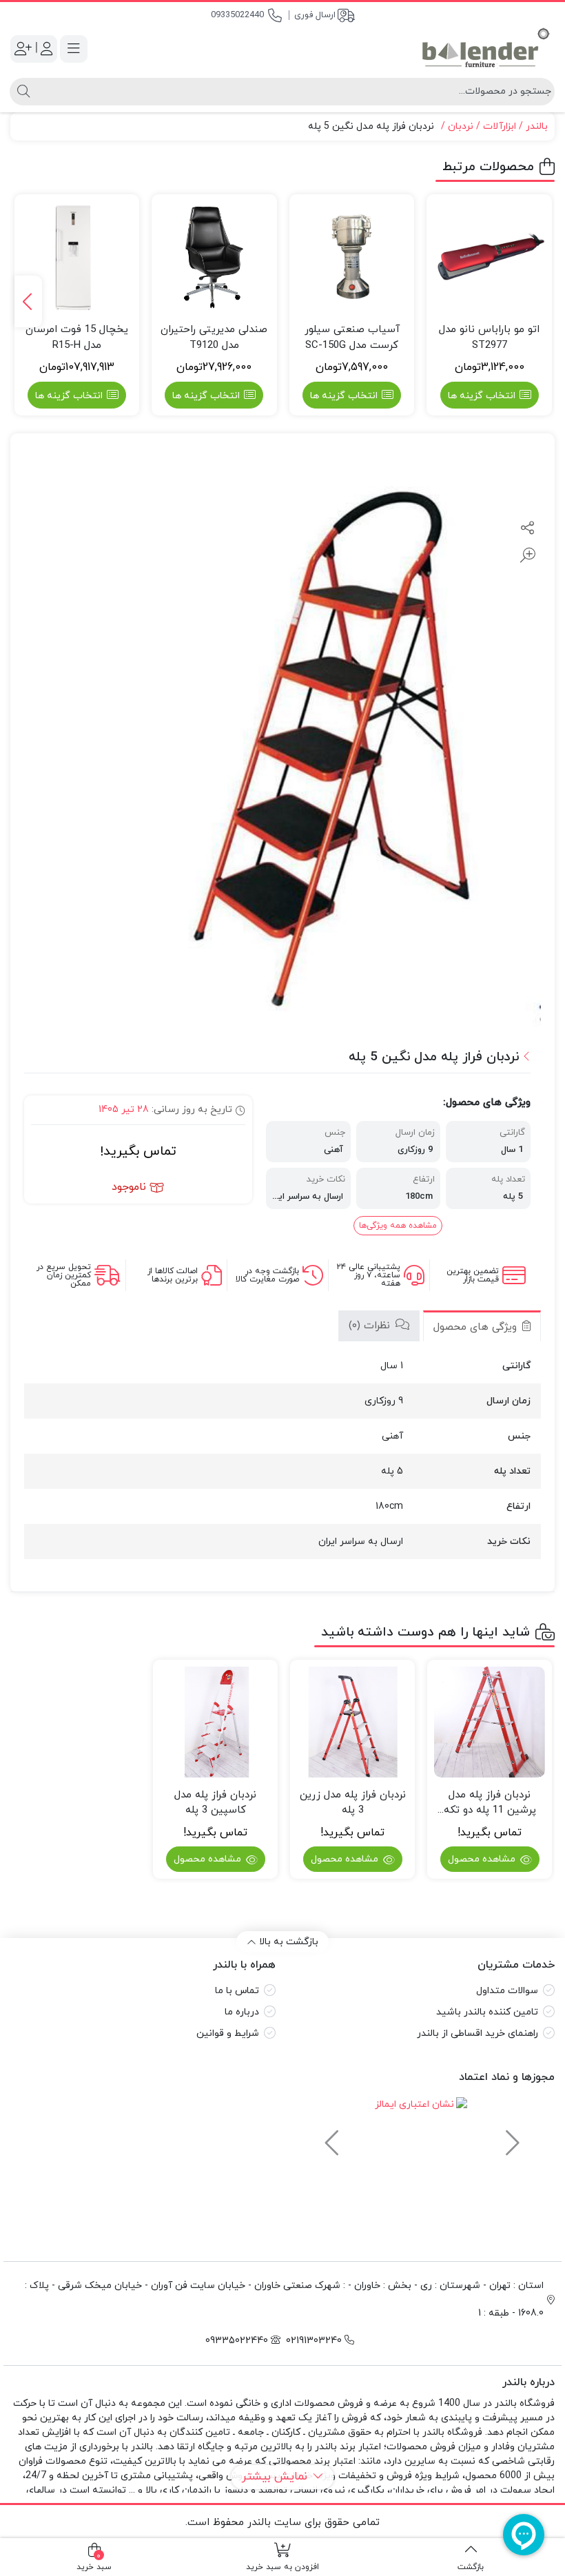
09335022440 (237, 15)
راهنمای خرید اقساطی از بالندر (477, 2033)
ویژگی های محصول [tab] (477, 1327)
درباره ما (242, 2012)
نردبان (461, 126)
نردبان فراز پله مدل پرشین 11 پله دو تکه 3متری (490, 1803)
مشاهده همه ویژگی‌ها (398, 1226)
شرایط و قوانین (228, 2033)
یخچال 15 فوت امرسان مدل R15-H (77, 338)
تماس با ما (237, 1991)
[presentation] (28, 301)
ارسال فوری (315, 15)
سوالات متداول (507, 1991)
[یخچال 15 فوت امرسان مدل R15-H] (77, 257)
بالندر (537, 126)
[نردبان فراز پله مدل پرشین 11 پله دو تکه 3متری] (490, 1722)
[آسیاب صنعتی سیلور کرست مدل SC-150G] (352, 257)
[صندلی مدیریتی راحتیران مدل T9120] (214, 257)
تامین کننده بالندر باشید (487, 2012)
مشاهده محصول (483, 1859)
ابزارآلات (500, 126)
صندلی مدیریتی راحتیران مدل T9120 (214, 338)
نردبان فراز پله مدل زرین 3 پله (353, 1803)
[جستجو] (22, 92)
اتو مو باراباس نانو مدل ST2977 (489, 338)
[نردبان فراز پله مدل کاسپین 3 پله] (215, 1722)
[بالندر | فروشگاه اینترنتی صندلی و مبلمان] (486, 49)
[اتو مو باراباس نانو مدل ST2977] (489, 257)
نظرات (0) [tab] (371, 1326)
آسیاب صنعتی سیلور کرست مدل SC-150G (352, 338)
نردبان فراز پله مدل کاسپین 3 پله (215, 1803)
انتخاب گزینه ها (482, 396)
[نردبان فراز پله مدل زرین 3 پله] (352, 1722)
